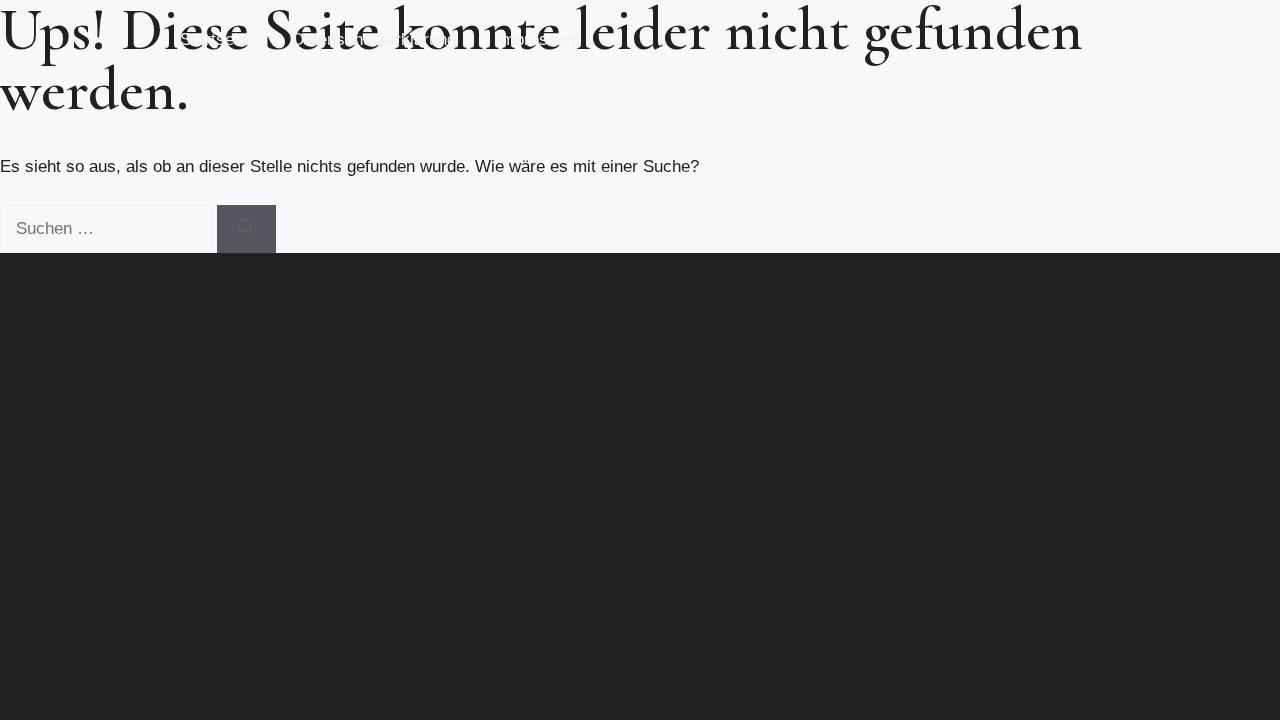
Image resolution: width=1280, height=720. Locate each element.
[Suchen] (246, 229)
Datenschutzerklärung (374, 39)
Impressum (538, 39)
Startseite (216, 39)
